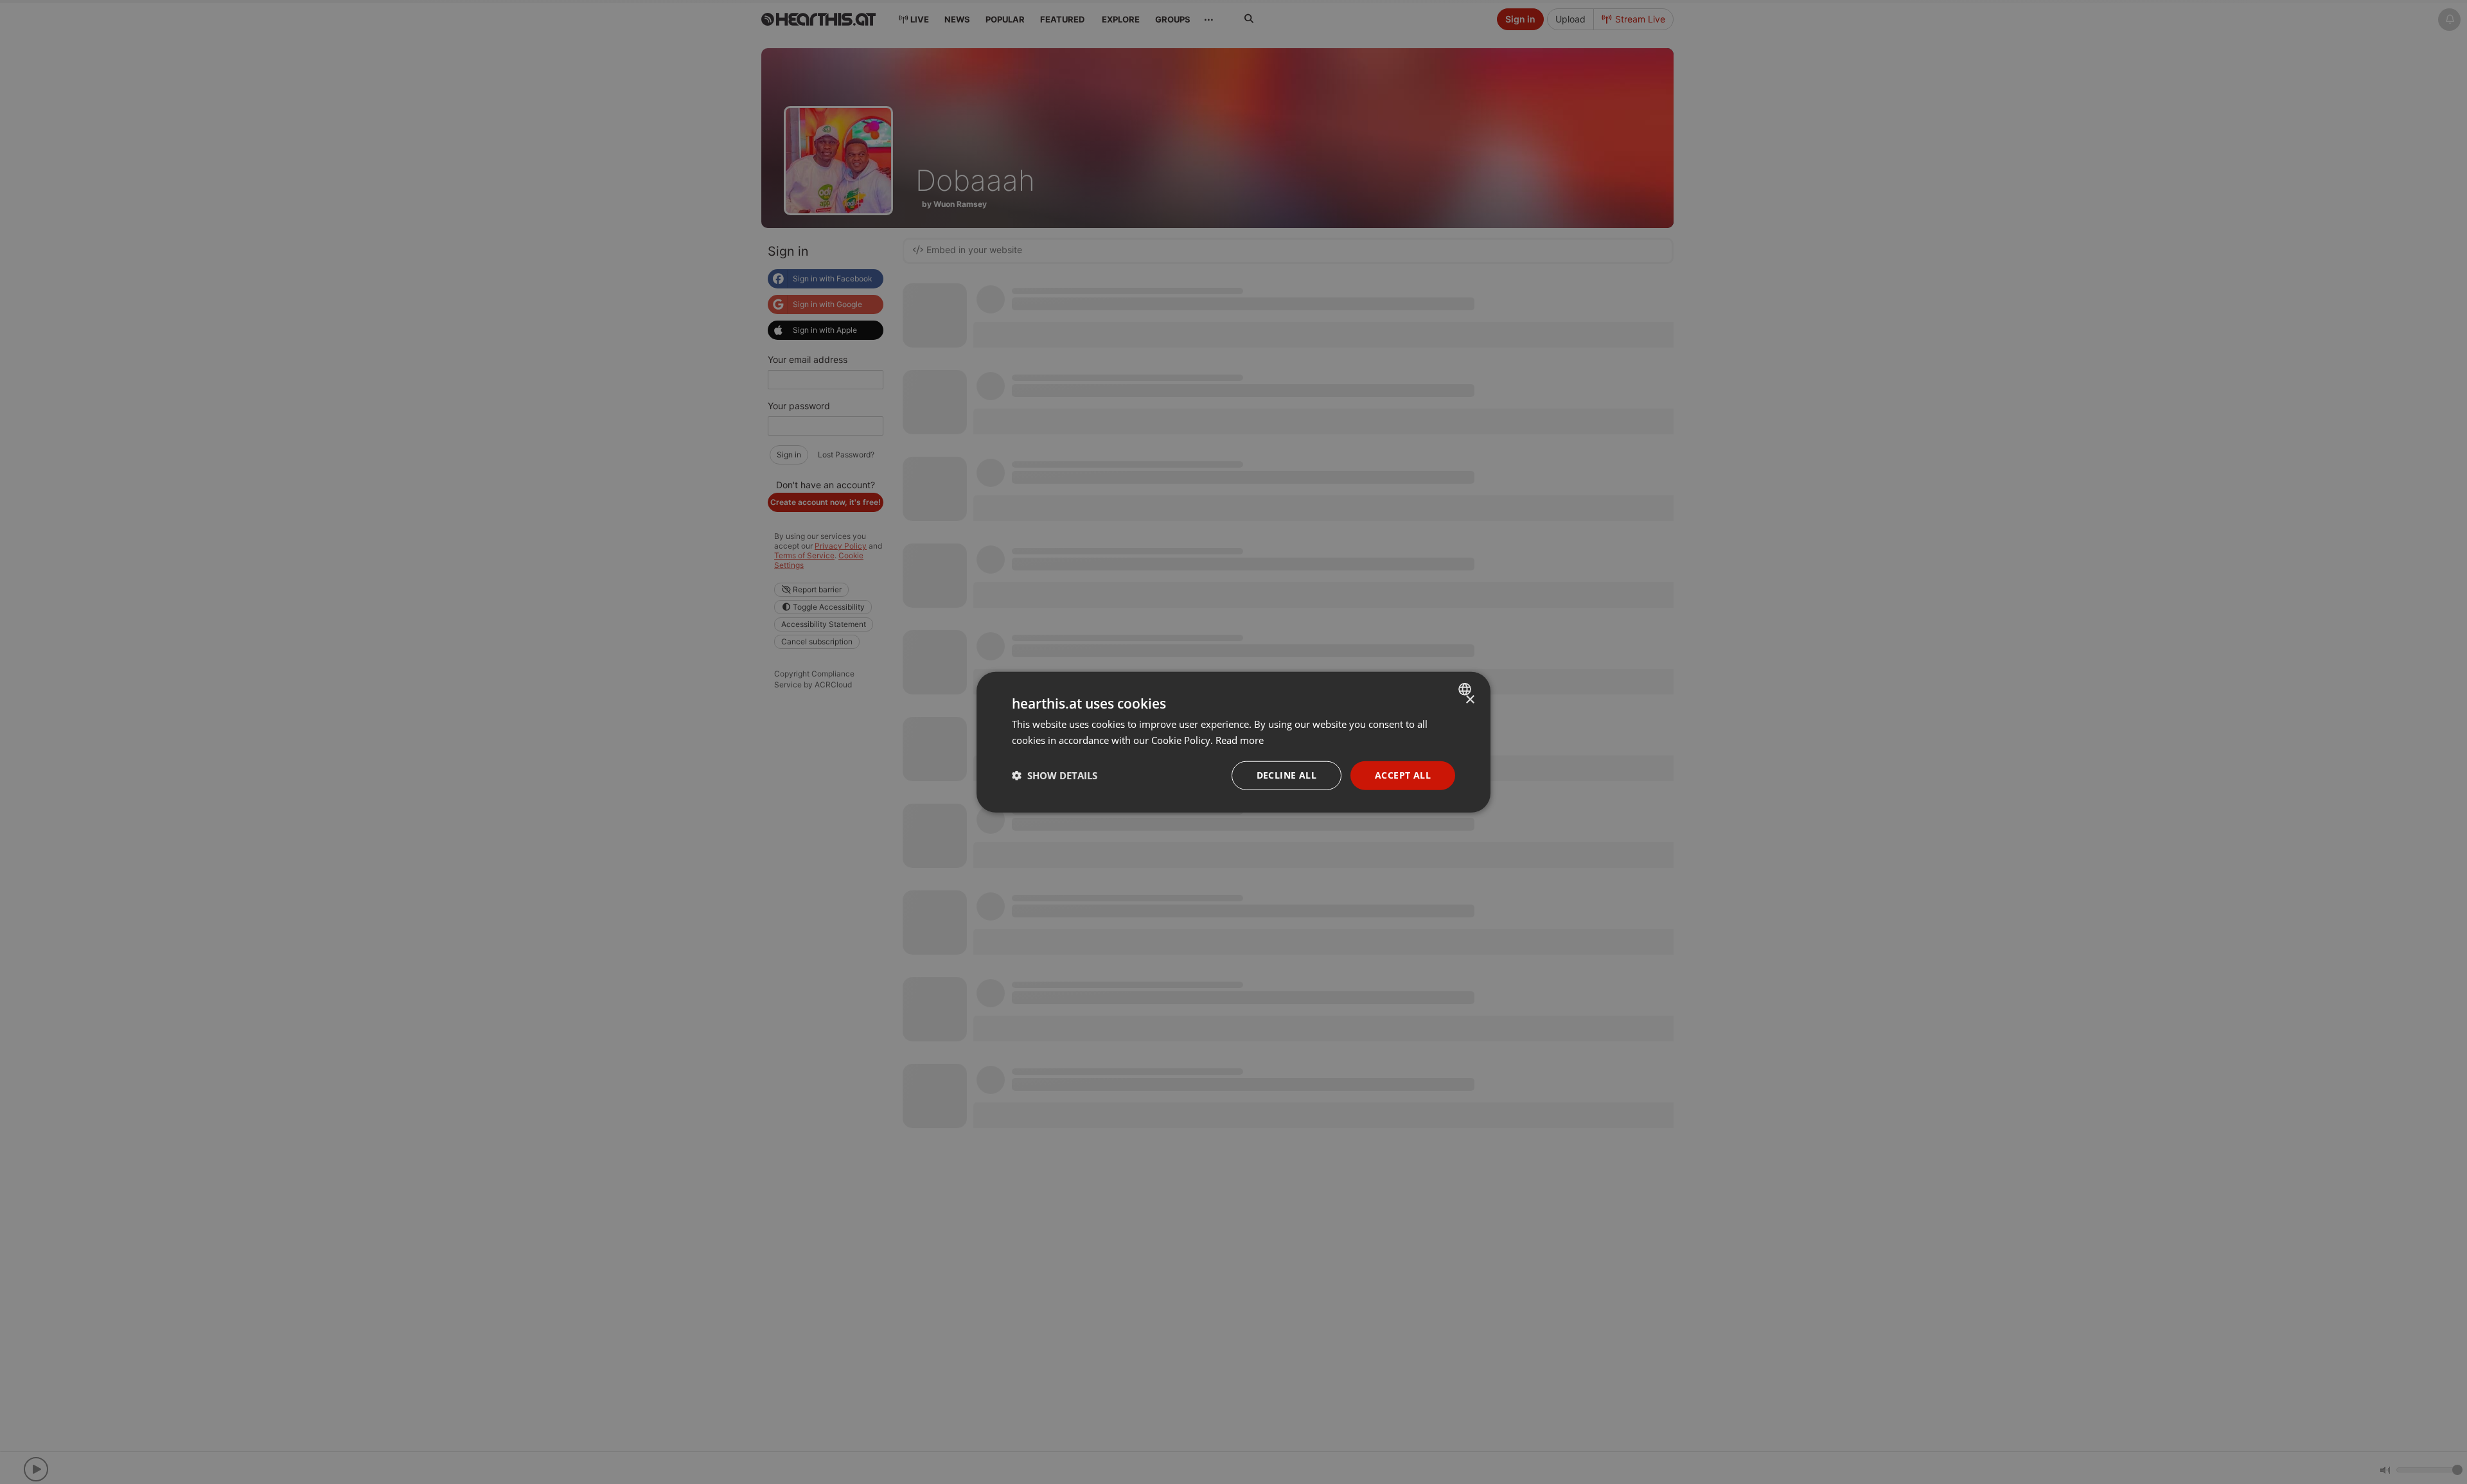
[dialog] (1233, 742)
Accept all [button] (1403, 775)
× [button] (1470, 700)
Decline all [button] (1287, 775)
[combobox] (1466, 689)
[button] (1055, 775)
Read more (1240, 740)
